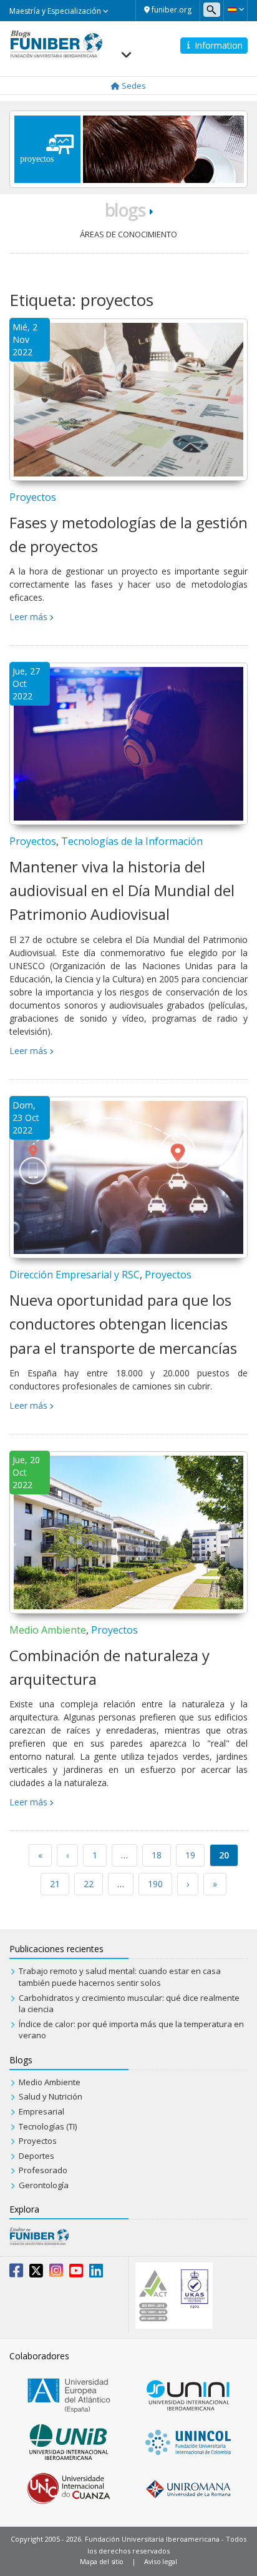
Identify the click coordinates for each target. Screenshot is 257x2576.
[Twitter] (36, 2273)
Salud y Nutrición (51, 2096)
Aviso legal (161, 2561)
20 (224, 1855)
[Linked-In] (96, 2273)
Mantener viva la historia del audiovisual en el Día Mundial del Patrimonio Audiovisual (122, 891)
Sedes (133, 86)
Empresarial (41, 2111)
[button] (235, 9)
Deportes (36, 2156)
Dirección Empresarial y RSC (75, 1275)
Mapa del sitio (102, 2561)
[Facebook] (16, 2273)
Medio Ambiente (48, 1630)
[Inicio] (56, 43)
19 (190, 1855)
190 (155, 1884)
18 (157, 1855)
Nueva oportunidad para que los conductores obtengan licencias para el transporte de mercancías (123, 1324)
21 (55, 1884)
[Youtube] (76, 2273)
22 (89, 1884)
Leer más (28, 617)
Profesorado (43, 2170)
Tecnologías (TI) (48, 2126)
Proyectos (33, 497)
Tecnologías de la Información (132, 841)
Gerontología (44, 2185)
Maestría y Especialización (56, 11)
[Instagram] (56, 2273)
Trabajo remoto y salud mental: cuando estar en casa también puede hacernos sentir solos (120, 1977)
